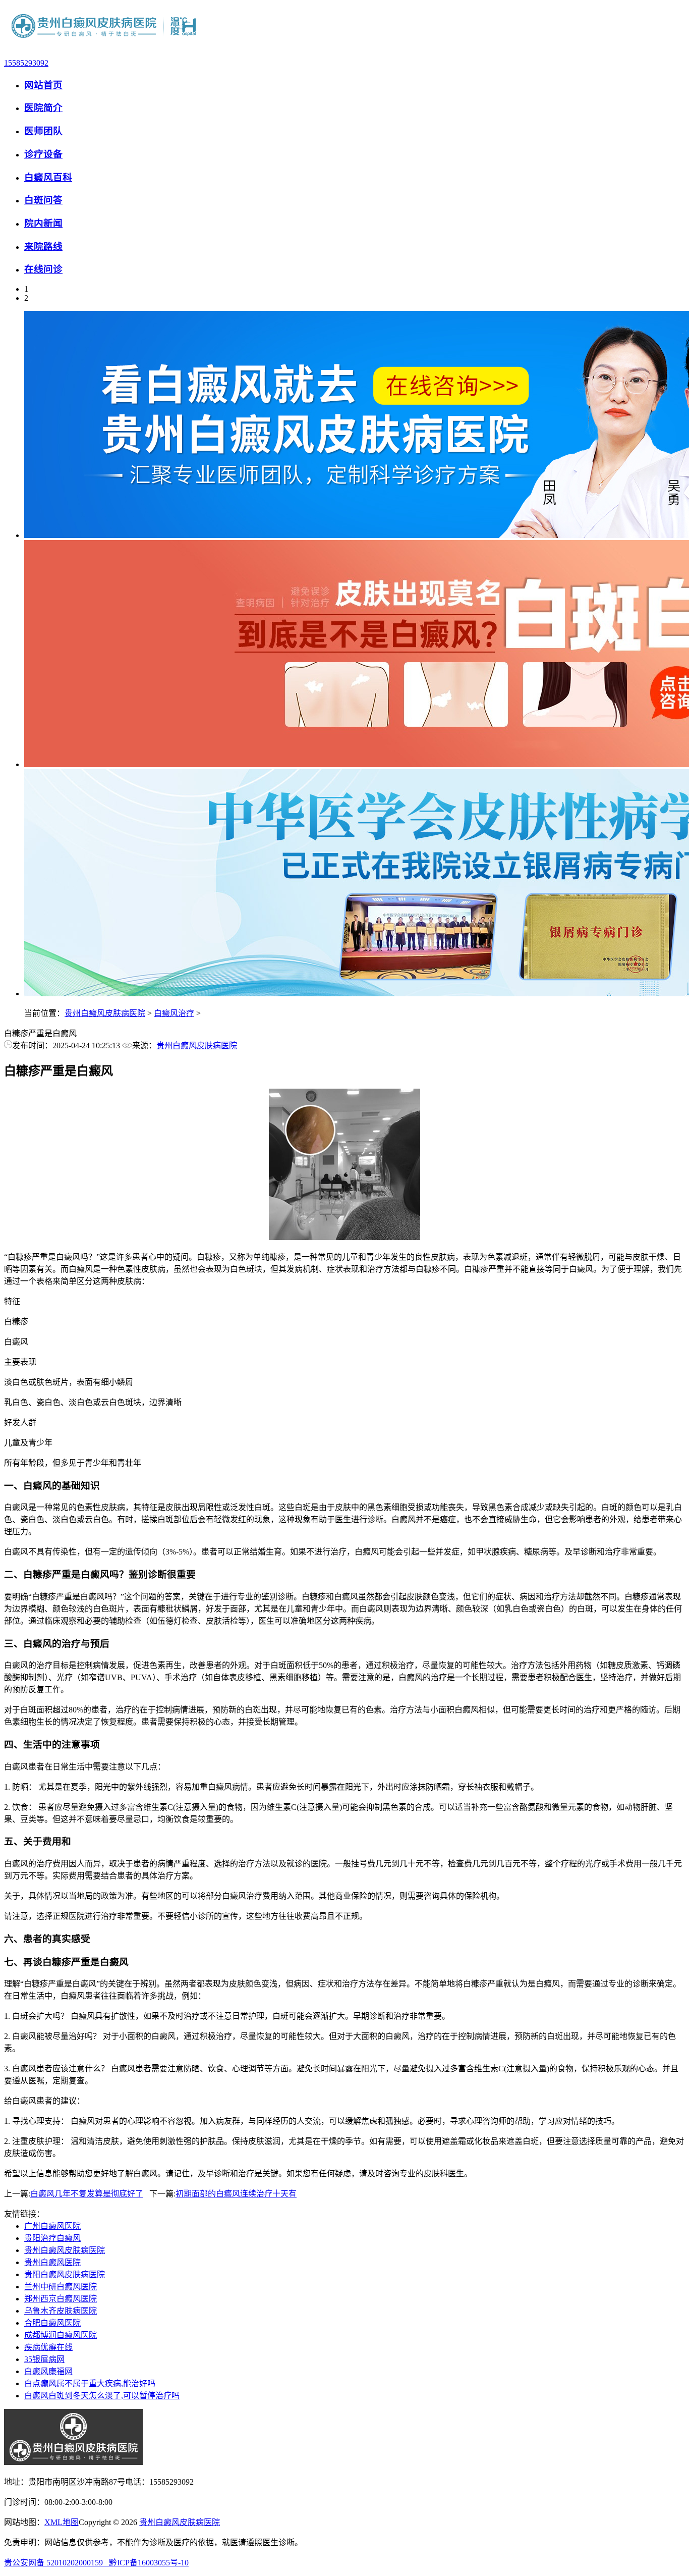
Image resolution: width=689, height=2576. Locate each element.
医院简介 (43, 108)
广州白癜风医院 (52, 2226)
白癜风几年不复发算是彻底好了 (87, 2194)
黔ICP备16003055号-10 (149, 2563)
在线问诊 (43, 269)
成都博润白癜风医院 (61, 2335)
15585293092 (26, 63)
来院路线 (43, 247)
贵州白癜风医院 (52, 2262)
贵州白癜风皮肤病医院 (105, 1013)
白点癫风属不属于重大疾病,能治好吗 (90, 2383)
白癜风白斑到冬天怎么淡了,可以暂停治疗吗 (102, 2396)
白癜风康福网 (48, 2371)
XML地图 (62, 2522)
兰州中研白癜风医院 (61, 2287)
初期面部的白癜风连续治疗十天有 (236, 2194)
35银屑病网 (44, 2359)
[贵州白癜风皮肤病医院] (105, 46)
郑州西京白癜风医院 (61, 2299)
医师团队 (43, 131)
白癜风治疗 (174, 1013)
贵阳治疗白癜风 (52, 2238)
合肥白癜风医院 (52, 2323)
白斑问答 (43, 200)
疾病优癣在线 (48, 2347)
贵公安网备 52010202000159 (56, 2563)
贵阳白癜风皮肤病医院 (65, 2274)
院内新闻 (43, 223)
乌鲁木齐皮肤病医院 (61, 2311)
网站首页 (43, 85)
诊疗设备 (43, 154)
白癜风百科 (48, 177)
